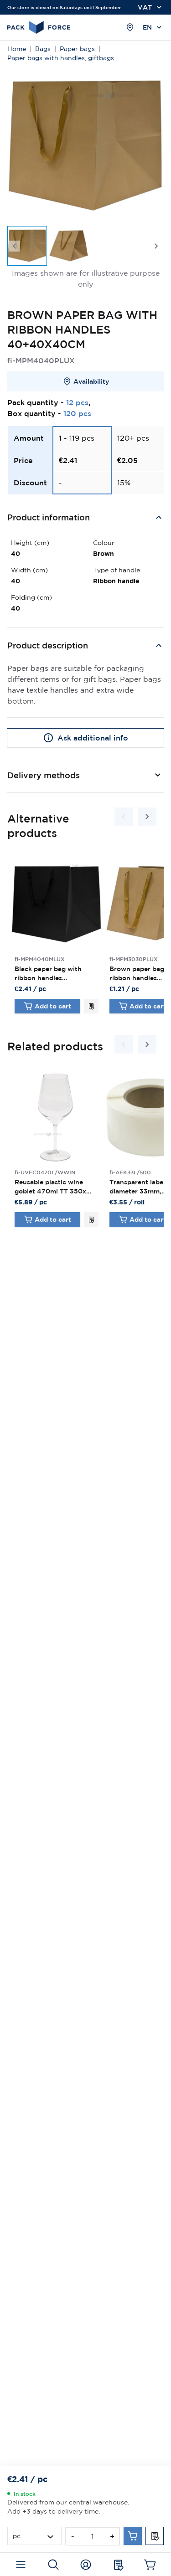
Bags (43, 49)
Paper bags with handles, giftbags (61, 58)
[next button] (156, 246)
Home (17, 49)
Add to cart (53, 1006)
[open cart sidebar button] (150, 2565)
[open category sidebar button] (21, 2565)
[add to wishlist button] (91, 1006)
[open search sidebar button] (53, 2565)
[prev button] (15, 246)
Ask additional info (93, 738)
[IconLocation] (130, 27)
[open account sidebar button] (85, 2565)
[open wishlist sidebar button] (118, 2565)
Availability (91, 381)
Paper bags (77, 49)
